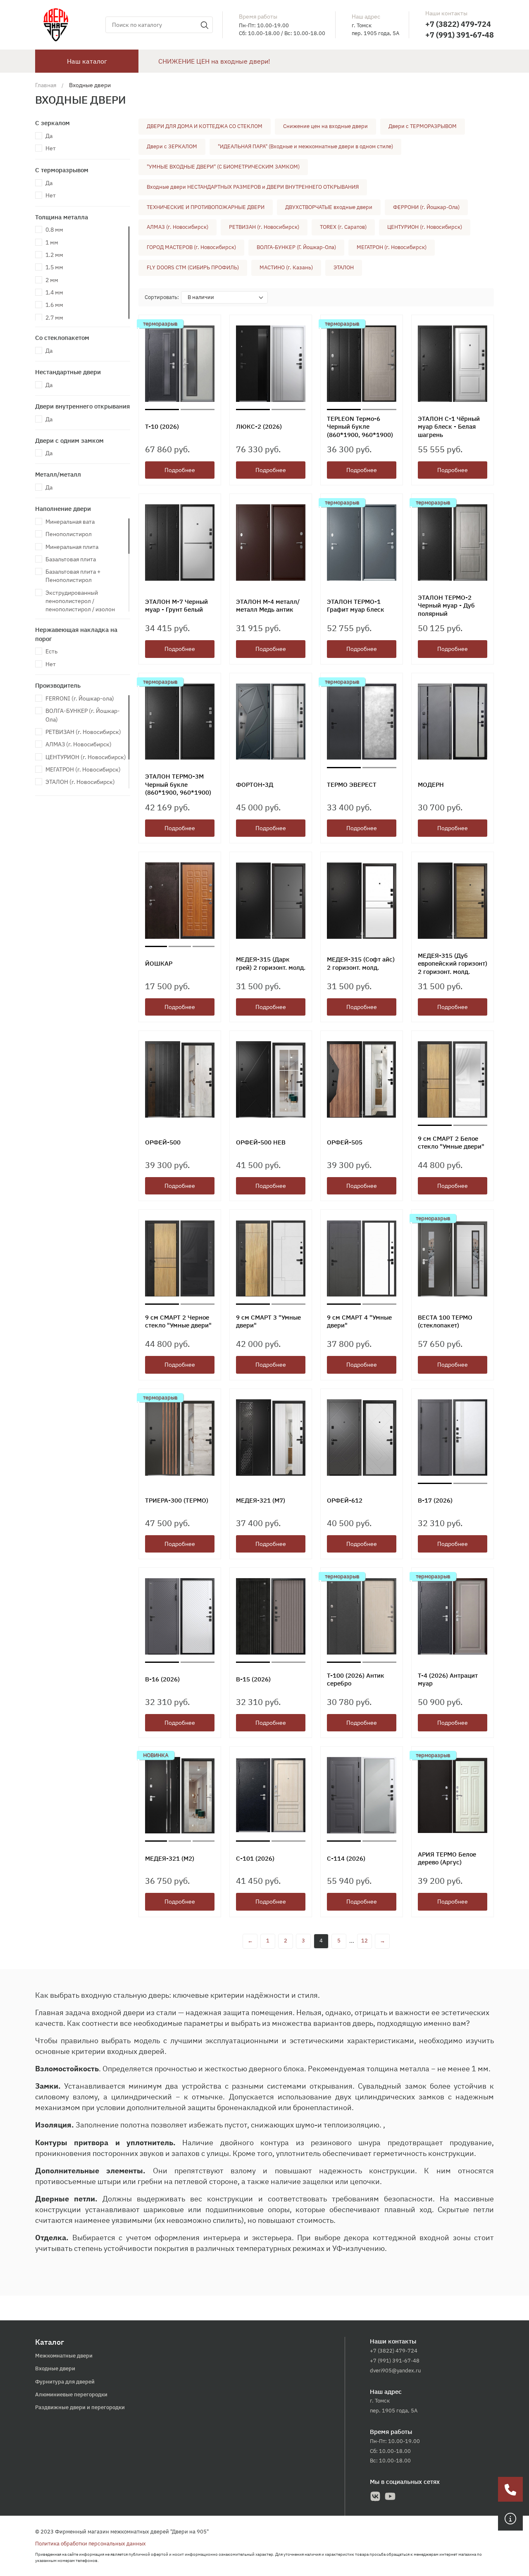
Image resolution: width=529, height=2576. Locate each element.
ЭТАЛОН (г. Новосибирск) (80, 782)
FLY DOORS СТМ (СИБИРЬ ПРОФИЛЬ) (193, 267)
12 (365, 1941)
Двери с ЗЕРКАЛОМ (172, 146)
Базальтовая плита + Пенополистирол (73, 576)
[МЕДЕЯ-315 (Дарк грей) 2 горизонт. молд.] (271, 903)
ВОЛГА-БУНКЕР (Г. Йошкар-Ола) (296, 247)
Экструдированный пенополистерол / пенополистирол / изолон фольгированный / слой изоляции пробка (80, 609)
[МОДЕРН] (453, 724)
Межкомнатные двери (64, 2356)
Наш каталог (87, 61)
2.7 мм (54, 318)
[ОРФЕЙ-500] (180, 1081)
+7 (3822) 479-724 (458, 24)
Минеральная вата (70, 522)
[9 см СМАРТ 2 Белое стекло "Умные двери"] (453, 1081)
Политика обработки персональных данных (91, 2544)
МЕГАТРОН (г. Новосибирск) (83, 769)
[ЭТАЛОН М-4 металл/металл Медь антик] (271, 545)
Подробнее (180, 470)
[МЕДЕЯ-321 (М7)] (271, 1440)
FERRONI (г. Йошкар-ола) (80, 698)
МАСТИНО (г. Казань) (286, 267)
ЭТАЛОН (344, 267)
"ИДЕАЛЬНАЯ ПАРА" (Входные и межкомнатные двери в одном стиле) (305, 146)
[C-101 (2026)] (271, 1797)
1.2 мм (54, 255)
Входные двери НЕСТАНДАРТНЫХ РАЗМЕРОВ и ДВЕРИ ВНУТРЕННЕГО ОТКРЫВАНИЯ (253, 187)
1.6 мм (54, 305)
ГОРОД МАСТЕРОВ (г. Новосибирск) (191, 247)
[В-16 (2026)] (180, 1618)
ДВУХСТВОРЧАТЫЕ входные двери (329, 207)
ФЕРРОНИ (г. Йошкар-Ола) (426, 207)
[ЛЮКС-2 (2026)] (271, 366)
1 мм (52, 242)
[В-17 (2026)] (453, 1440)
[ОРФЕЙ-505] (362, 1081)
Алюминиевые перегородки (71, 2394)
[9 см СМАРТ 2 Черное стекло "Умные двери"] (180, 1260)
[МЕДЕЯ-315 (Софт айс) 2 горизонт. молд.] (362, 903)
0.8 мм (54, 230)
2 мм (52, 280)
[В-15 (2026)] (271, 1618)
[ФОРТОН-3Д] (271, 724)
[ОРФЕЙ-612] (362, 1440)
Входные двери (55, 2368)
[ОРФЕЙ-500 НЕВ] (271, 1081)
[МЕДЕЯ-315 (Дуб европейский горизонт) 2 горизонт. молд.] (453, 903)
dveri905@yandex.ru (395, 2371)
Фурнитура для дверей (65, 2382)
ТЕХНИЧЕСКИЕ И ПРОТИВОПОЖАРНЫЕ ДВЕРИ (206, 207)
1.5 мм (54, 267)
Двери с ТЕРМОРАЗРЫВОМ (423, 126)
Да (49, 136)
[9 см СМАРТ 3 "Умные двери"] (271, 1260)
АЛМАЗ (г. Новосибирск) (79, 744)
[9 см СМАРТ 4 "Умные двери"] (362, 1260)
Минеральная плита (72, 547)
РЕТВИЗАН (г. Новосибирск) (83, 732)
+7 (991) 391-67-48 (460, 35)
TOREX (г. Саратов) (343, 227)
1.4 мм (54, 292)
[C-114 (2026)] (362, 1797)
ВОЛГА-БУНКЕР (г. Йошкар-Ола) (83, 715)
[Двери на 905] (56, 24)
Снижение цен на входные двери (325, 126)
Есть (51, 651)
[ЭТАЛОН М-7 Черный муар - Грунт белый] (180, 545)
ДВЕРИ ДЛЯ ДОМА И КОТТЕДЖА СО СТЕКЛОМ (205, 126)
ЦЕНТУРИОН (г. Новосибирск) (86, 757)
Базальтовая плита (71, 559)
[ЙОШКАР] (180, 903)
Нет (51, 148)
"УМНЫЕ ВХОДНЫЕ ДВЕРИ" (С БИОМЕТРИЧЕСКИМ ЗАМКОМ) (223, 167)
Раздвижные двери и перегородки (80, 2407)
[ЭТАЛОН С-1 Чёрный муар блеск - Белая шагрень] (453, 366)
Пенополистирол (69, 534)
